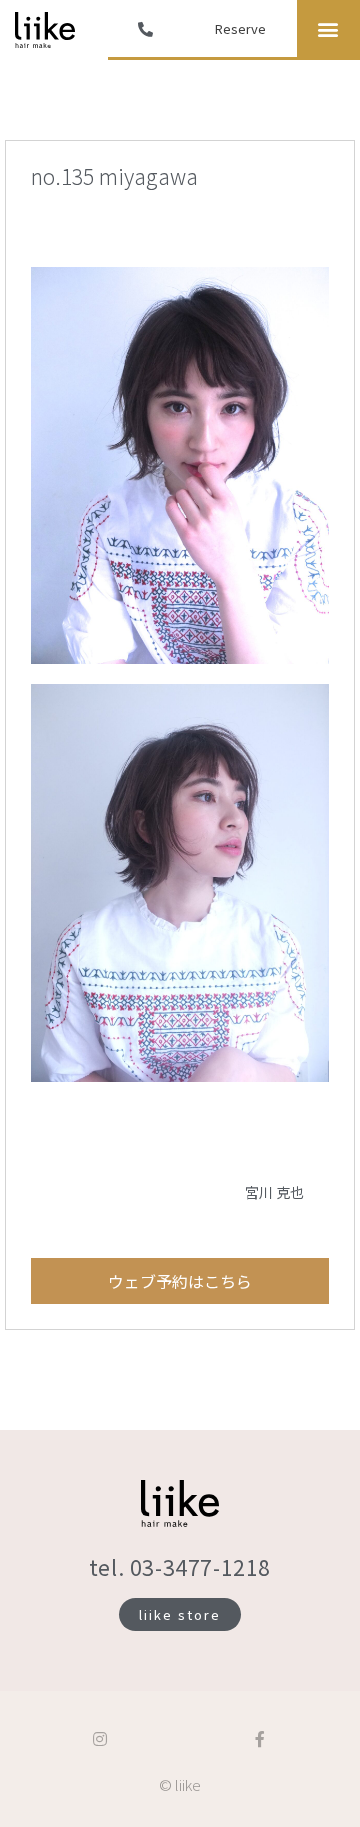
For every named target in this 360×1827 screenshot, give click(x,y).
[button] (328, 28)
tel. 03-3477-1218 (180, 1567)
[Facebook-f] (260, 1739)
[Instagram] (100, 1739)
